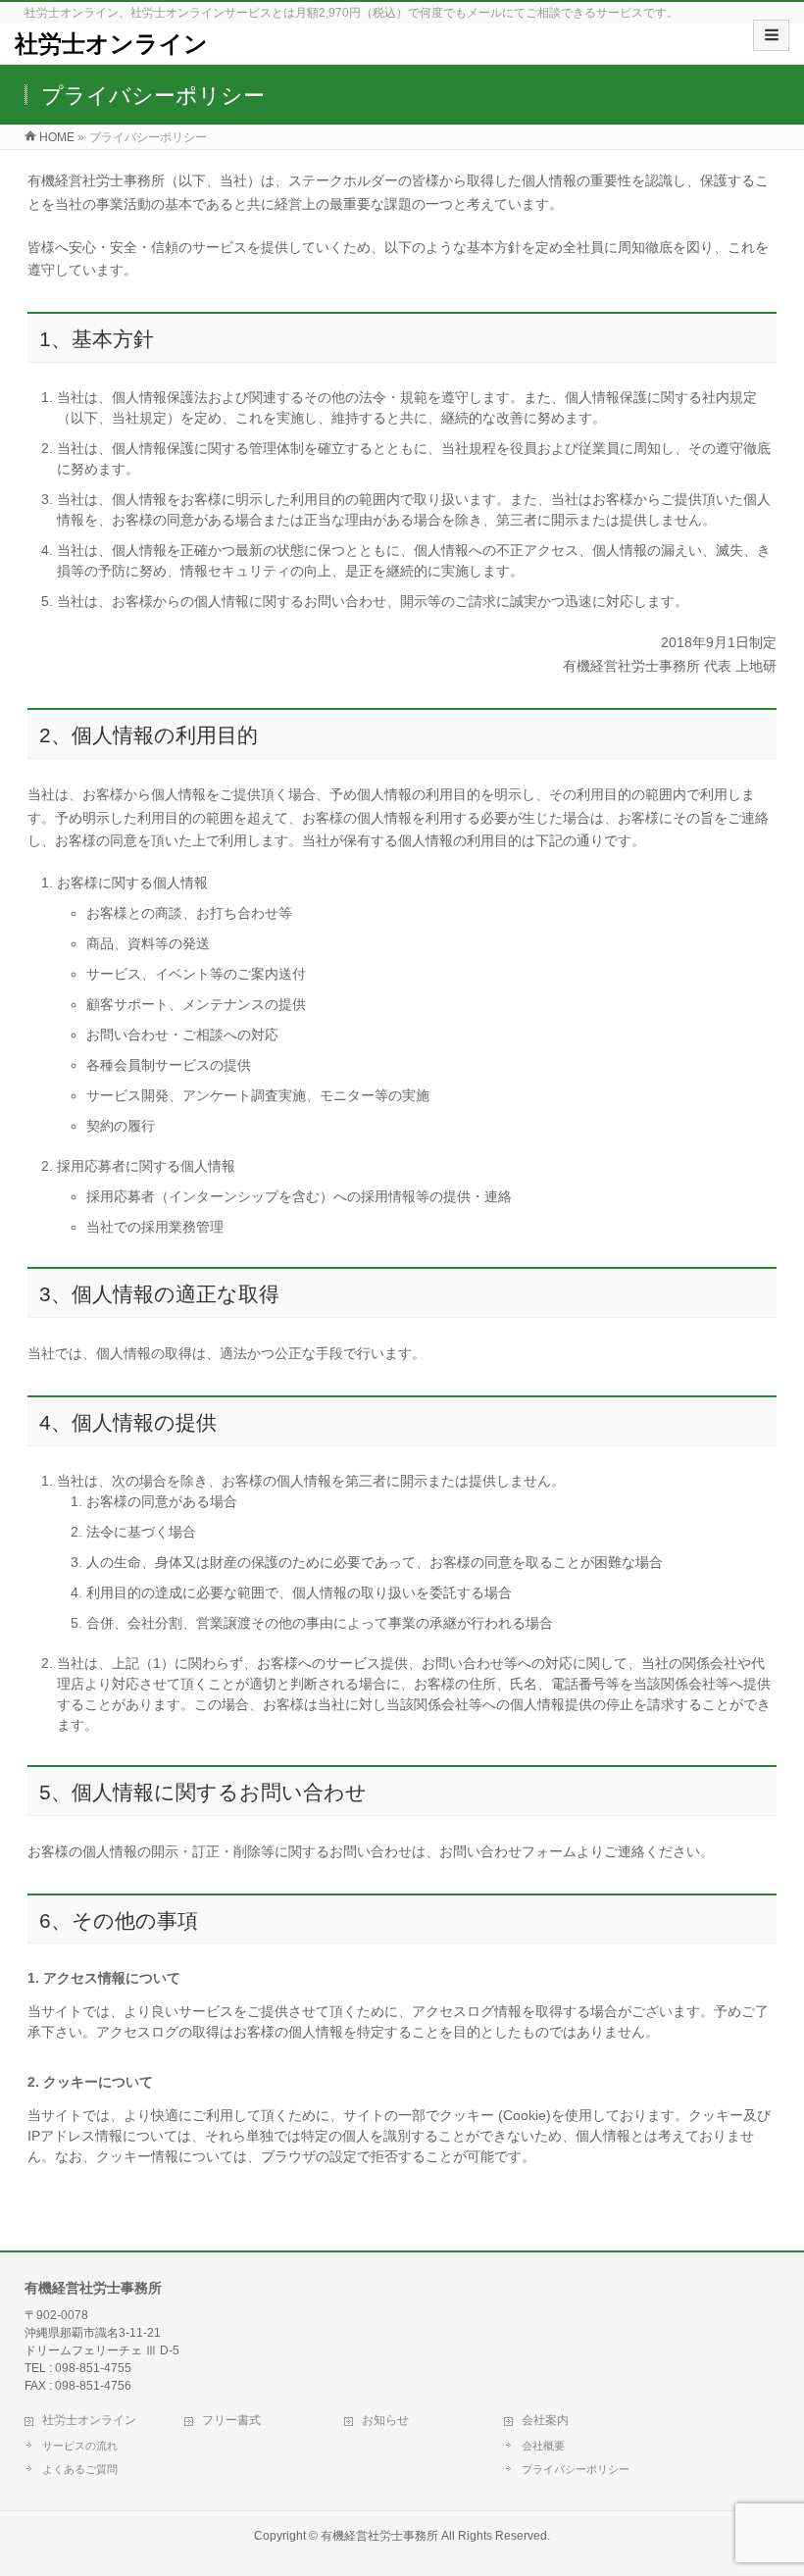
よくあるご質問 (80, 2469)
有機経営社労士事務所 (379, 2536)
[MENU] (771, 35)
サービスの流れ (80, 2446)
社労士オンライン (111, 44)
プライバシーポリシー (576, 2469)
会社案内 (545, 2420)
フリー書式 (231, 2420)
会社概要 (543, 2446)
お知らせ (385, 2420)
